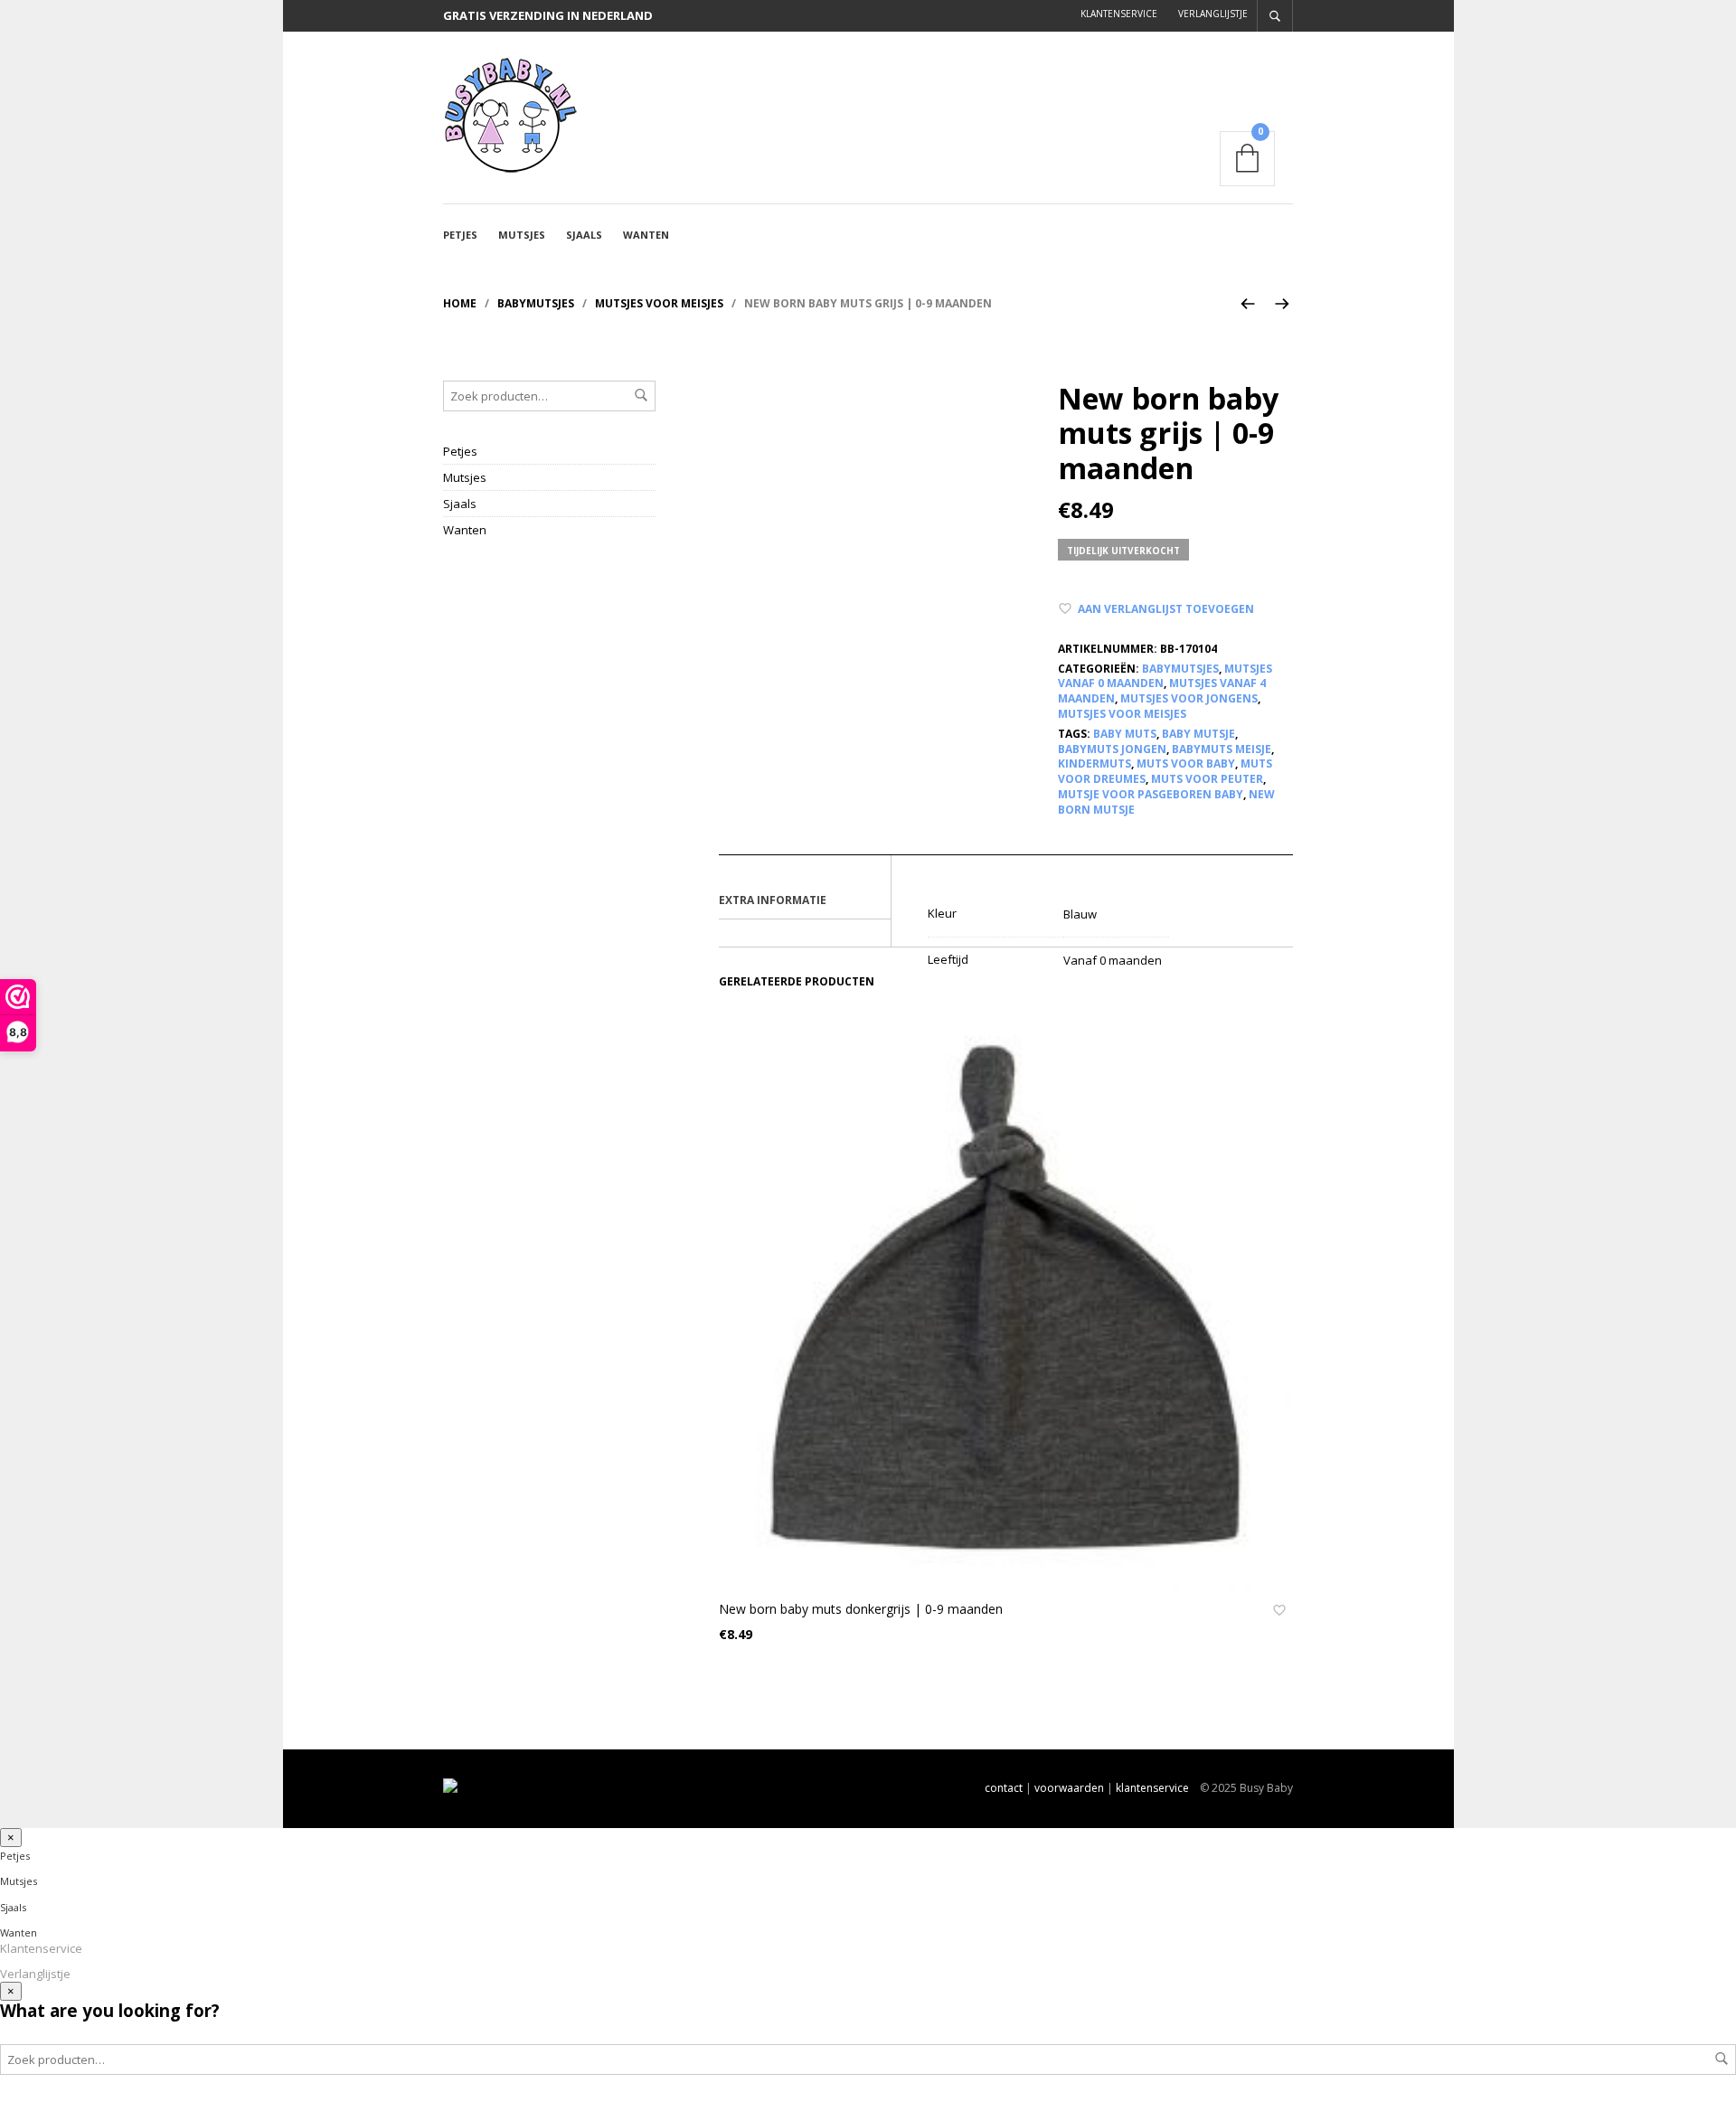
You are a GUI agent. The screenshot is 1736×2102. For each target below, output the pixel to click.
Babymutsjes (536, 303)
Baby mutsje (1198, 734)
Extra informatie (773, 900)
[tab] (805, 901)
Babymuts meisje (1222, 749)
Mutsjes (522, 235)
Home (460, 303)
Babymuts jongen (1112, 749)
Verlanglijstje (1213, 14)
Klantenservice (1119, 14)
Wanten (646, 235)
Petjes (460, 235)
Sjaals (584, 235)
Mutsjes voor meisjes (659, 303)
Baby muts (1125, 734)
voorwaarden (1069, 1788)
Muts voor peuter (1207, 779)
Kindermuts (1094, 764)
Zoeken (641, 395)
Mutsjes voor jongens (1189, 698)
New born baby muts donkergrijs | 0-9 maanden (861, 1609)
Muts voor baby (1186, 764)
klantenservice (1152, 1788)
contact (1004, 1788)
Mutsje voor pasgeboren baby (1151, 794)
